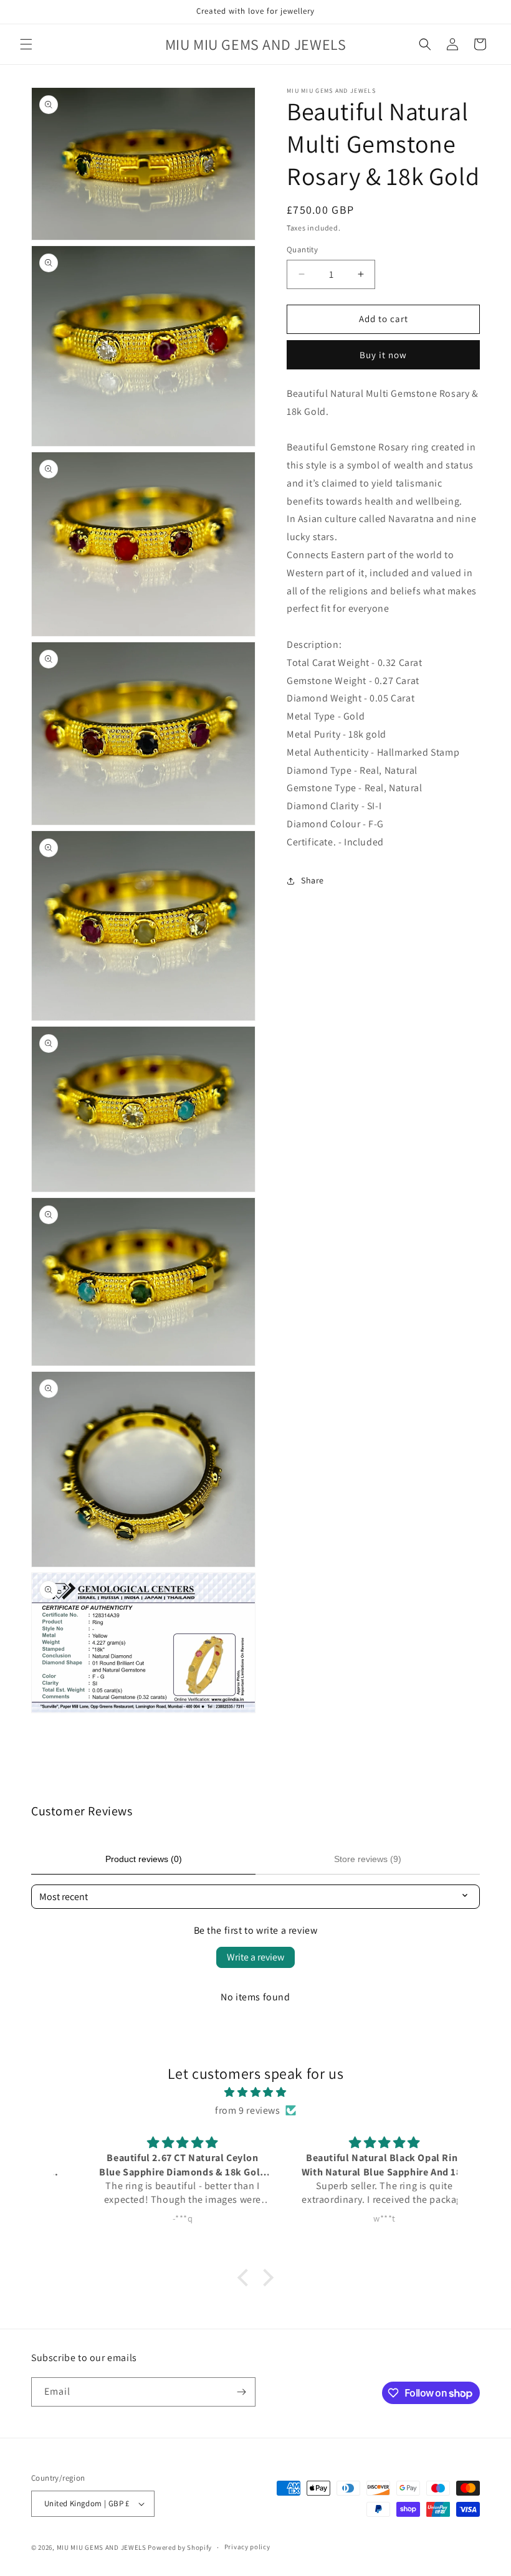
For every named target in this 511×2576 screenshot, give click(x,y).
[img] (255, 2093)
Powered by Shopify (180, 2547)
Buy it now (383, 355)
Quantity (302, 250)
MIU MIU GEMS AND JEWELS (102, 2547)
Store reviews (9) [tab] (368, 1859)
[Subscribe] (241, 2392)
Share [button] (313, 880)
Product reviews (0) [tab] (144, 1859)
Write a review (255, 1957)
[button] (26, 44)
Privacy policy (247, 2547)
